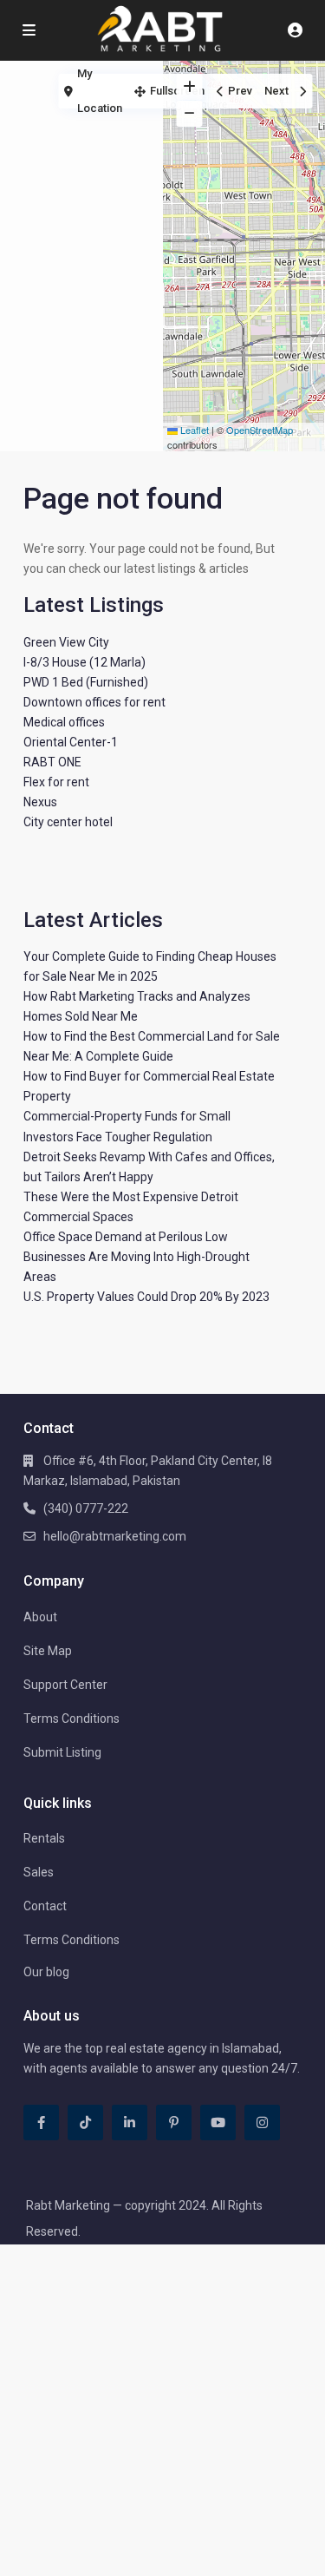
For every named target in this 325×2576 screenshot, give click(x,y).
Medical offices (64, 722)
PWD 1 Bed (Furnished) (86, 682)
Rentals (44, 1838)
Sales (39, 1872)
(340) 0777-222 (86, 1508)
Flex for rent (56, 782)
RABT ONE (52, 762)
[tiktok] (85, 2123)
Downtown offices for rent (94, 702)
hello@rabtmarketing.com (115, 1536)
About (40, 1617)
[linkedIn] (130, 2123)
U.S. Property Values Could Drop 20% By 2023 (146, 1297)
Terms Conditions (71, 1718)
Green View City (66, 642)
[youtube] (218, 2123)
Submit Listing (62, 1752)
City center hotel (68, 822)
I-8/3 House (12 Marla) (84, 662)
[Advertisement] (81, 135)
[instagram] (262, 2123)
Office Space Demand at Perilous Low (126, 1237)
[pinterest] (174, 2123)
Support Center (65, 1685)
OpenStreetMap (260, 430)
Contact (45, 1906)
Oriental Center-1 (71, 742)
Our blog (46, 1972)
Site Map (48, 1651)
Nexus (40, 802)
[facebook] (41, 2123)
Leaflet (193, 430)
